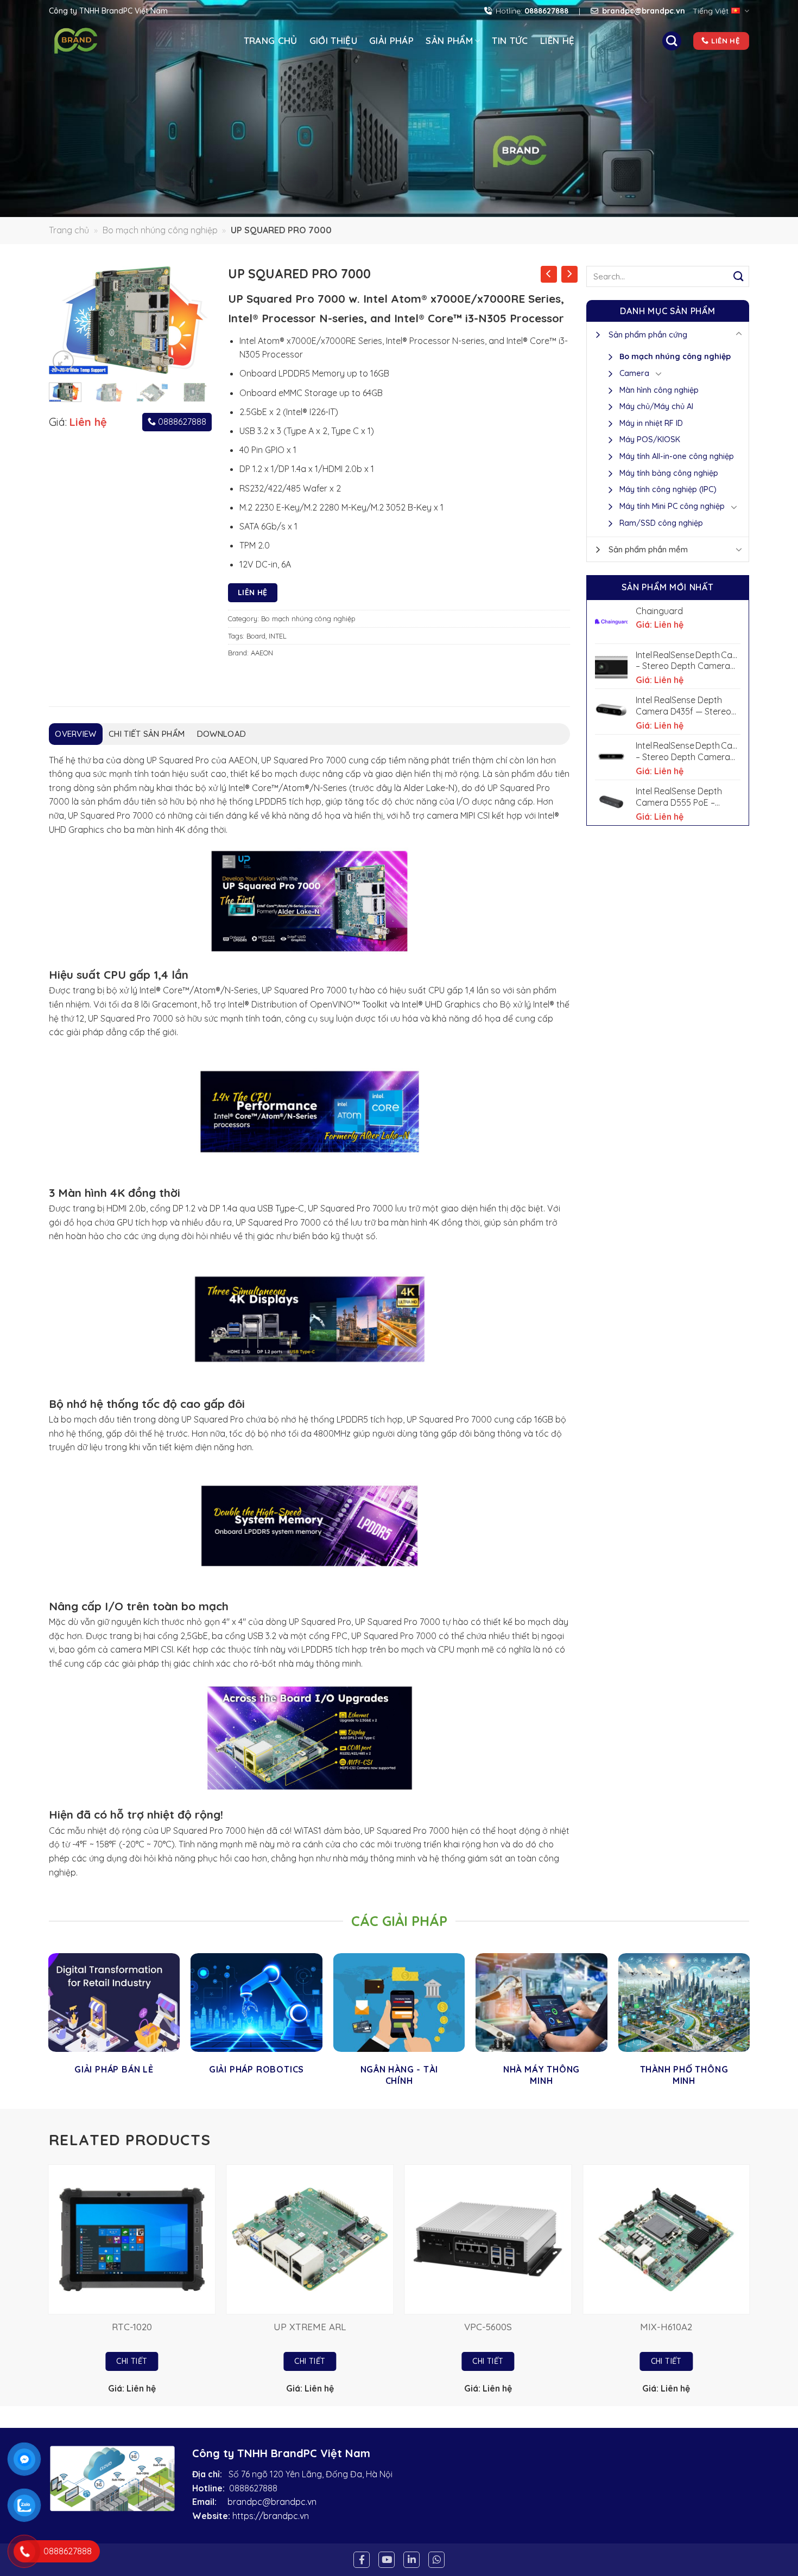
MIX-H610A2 (666, 2327)
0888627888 (181, 422)
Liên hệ (557, 40)
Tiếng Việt (711, 11)
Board (256, 636)
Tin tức (510, 40)
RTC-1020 (132, 2327)
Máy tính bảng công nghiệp (669, 473)
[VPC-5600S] (488, 2239)
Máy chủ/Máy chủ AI (656, 406)
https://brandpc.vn (271, 2516)
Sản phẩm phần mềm (648, 549)
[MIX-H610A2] (666, 2239)
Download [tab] (221, 734)
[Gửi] (739, 276)
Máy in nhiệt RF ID (651, 423)
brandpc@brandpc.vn (272, 2502)
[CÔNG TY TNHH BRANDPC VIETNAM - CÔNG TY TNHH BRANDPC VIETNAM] (94, 41)
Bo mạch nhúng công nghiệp (160, 230)
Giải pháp (391, 40)
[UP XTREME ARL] (310, 2239)
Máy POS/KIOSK (650, 439)
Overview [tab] (75, 734)
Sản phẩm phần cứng (648, 334)
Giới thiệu (333, 40)
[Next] (195, 320)
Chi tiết (132, 2361)
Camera (634, 373)
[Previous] (66, 320)
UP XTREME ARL (310, 2327)
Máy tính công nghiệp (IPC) (668, 489)
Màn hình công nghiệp (659, 390)
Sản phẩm (449, 40)
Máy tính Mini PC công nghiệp (672, 506)
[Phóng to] (63, 361)
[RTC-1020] (132, 2239)
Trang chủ (271, 40)
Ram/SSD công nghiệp (661, 523)
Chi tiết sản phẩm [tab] (147, 734)
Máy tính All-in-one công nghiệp (677, 456)
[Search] (672, 41)
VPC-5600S (488, 2327)
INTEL (278, 636)
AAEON (262, 653)
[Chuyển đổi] (739, 334)
